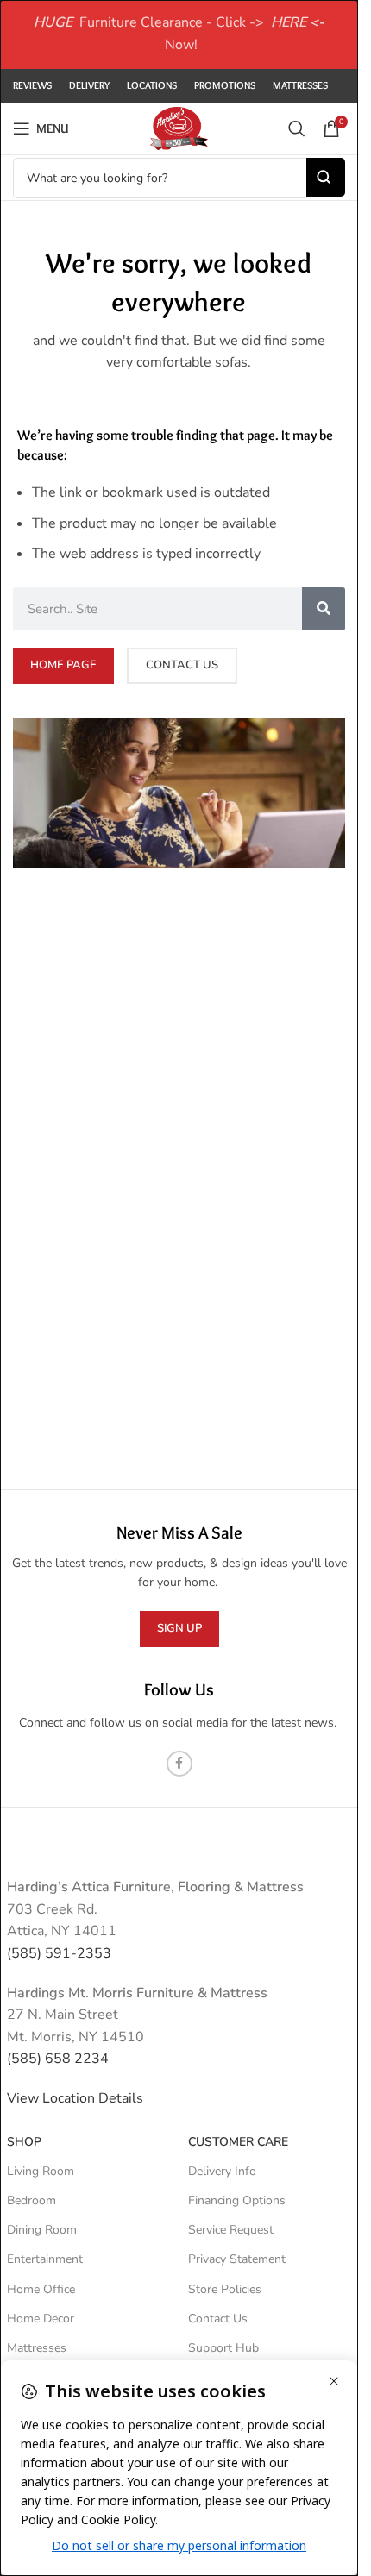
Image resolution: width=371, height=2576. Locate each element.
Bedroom (31, 2200)
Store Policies (225, 2289)
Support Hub (223, 2348)
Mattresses (37, 2348)
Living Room (41, 2171)
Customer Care (238, 2142)
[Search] (297, 128)
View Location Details (77, 2098)
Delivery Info (222, 2171)
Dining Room (42, 2230)
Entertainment (45, 2259)
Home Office (41, 2289)
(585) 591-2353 (59, 1953)
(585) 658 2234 (58, 2059)
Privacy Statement (237, 2259)
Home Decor (41, 2319)
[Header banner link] (179, 34)
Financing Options (237, 2200)
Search (326, 177)
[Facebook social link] (179, 1764)
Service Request (231, 2230)
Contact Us (218, 2319)
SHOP (24, 2142)
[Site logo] (179, 128)
